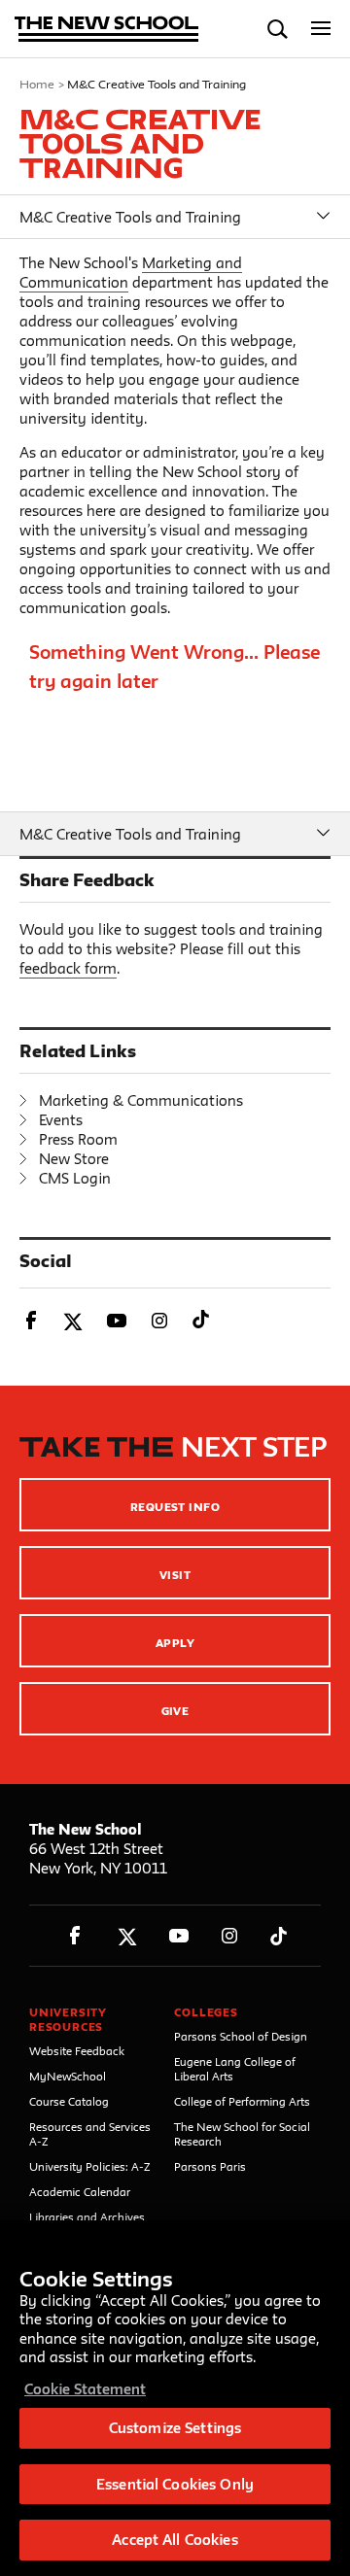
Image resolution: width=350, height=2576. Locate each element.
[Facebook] (75, 1936)
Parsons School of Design (241, 2036)
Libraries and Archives (87, 2217)
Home (37, 84)
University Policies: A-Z (90, 2166)
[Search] (278, 29)
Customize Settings (175, 2428)
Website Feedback (77, 2051)
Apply (175, 1643)
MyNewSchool (68, 2076)
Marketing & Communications (141, 1100)
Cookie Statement (85, 2389)
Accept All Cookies (175, 2540)
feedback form (68, 968)
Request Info (175, 1507)
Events (61, 1120)
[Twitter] (127, 1936)
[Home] (107, 31)
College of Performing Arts (242, 2101)
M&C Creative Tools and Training (130, 217)
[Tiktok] (279, 1936)
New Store (74, 1159)
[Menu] (321, 29)
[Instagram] (230, 1936)
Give (175, 1711)
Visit (175, 1575)
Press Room (78, 1139)
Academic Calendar (80, 2192)
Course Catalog (69, 2101)
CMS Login (75, 1178)
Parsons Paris (210, 2166)
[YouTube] (178, 1936)
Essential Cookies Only (175, 2484)
